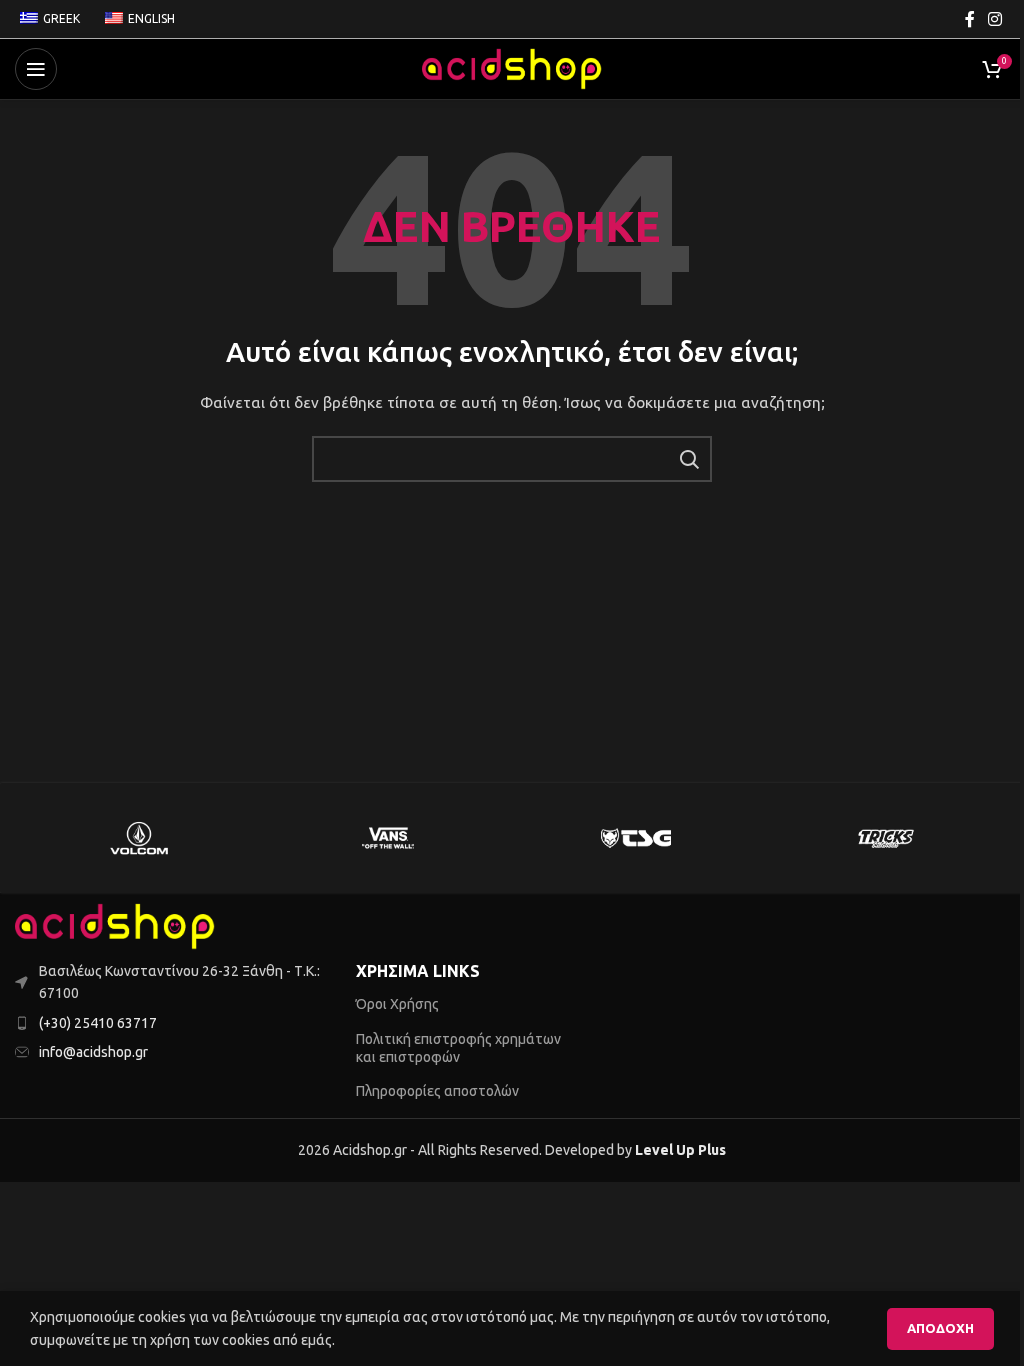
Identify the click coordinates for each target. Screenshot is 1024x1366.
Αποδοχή (940, 1328)
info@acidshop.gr (93, 1052)
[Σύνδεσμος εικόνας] (115, 925)
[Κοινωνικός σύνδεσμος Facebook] (970, 19)
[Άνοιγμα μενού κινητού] (36, 69)
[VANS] (388, 838)
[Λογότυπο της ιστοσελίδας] (512, 68)
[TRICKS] (884, 838)
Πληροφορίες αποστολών (437, 1091)
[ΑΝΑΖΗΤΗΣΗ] (689, 459)
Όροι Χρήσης (397, 1004)
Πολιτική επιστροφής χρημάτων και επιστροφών (458, 1048)
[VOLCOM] (139, 838)
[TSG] (636, 838)
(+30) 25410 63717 (98, 1023)
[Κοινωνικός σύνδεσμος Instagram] (995, 19)
